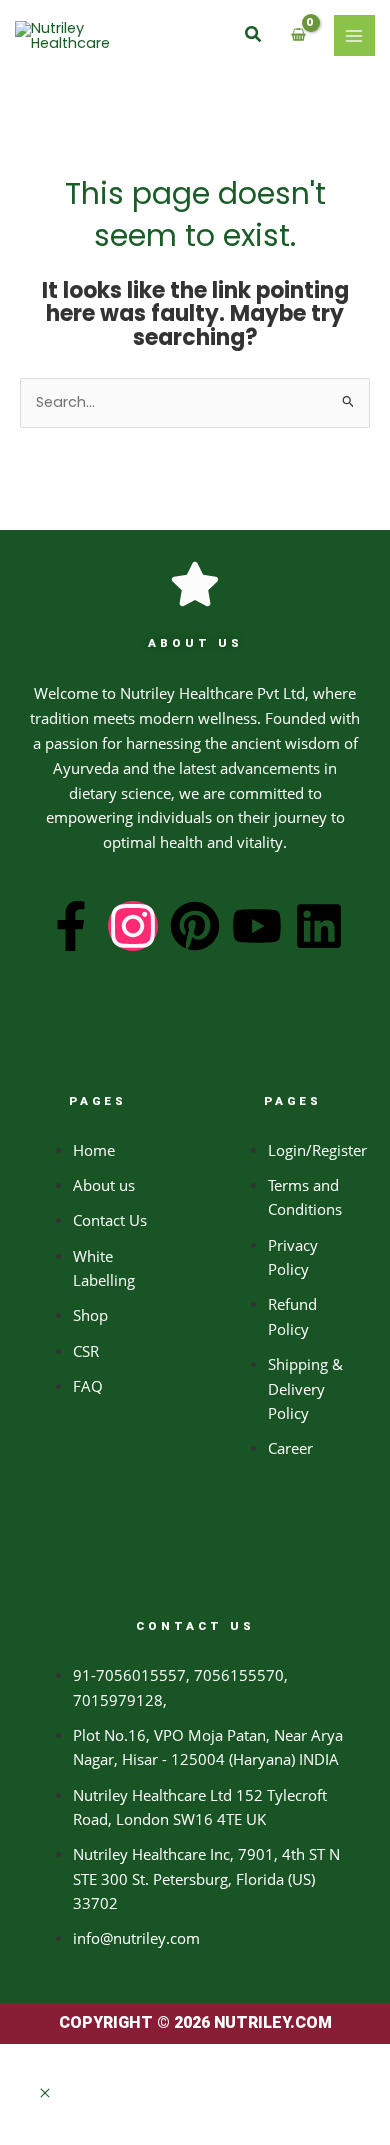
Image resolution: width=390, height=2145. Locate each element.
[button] (254, 36)
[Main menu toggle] (355, 36)
